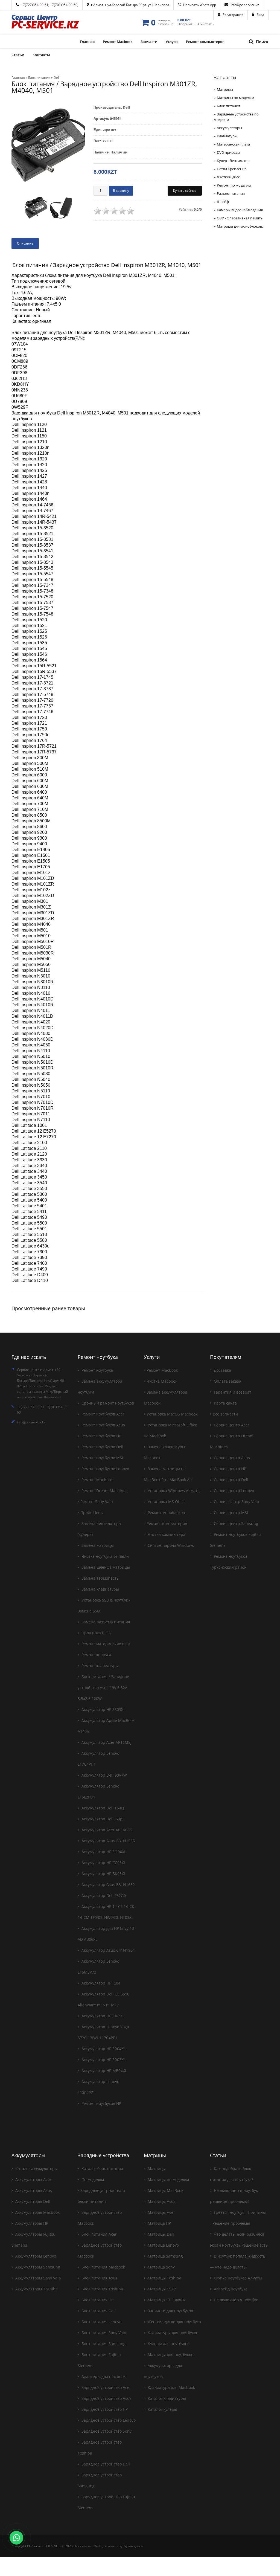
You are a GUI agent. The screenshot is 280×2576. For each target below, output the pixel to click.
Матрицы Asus (161, 2201)
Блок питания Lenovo (101, 2322)
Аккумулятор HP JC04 (100, 1983)
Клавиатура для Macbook (171, 2387)
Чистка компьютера (166, 1534)
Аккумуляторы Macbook (37, 2212)
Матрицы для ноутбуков (170, 2355)
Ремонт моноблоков (166, 1512)
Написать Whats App (200, 5)
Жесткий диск (228, 177)
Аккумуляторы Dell (32, 2201)
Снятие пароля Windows (170, 1545)
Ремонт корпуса (96, 1655)
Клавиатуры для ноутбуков (172, 2333)
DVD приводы (228, 152)
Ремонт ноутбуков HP (101, 1436)
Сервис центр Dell (231, 1480)
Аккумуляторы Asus (33, 2190)
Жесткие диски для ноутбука (174, 2322)
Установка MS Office (166, 1502)
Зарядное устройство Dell (105, 2464)
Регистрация (233, 15)
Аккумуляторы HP (31, 2223)
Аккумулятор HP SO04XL (103, 1852)
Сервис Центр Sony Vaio (236, 1502)
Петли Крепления (232, 169)
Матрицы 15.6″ (161, 2289)
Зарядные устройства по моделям (236, 117)
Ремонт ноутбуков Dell (102, 1447)
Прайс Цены (92, 1512)
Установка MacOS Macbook (172, 1414)
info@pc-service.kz (245, 5)
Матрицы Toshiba (164, 2278)
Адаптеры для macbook (103, 2376)
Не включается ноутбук (235, 2300)
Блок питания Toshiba (102, 2289)
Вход (260, 15)
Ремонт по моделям (234, 185)
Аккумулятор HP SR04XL (103, 2049)
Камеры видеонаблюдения (240, 210)
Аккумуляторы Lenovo (35, 2256)
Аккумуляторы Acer (33, 2179)
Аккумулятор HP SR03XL (103, 2060)
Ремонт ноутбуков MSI (102, 1458)
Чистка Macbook (162, 1381)
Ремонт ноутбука (97, 1370)
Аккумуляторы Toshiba (36, 2289)
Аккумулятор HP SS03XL (103, 1709)
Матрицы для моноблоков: (240, 226)
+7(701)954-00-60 (64, 5)
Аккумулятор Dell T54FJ (102, 1808)
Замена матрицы (97, 1545)
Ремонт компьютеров (167, 1523)
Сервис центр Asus (231, 1458)
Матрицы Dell (160, 2234)
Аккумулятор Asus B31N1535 (108, 1841)
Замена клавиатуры (100, 1589)
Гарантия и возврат (232, 1392)
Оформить (186, 24)
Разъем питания (231, 193)
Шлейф (223, 202)
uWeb (97, 2546)
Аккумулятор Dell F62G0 (103, 1895)
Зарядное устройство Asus (106, 2398)
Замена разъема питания (105, 1622)
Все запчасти (225, 1414)
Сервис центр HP (229, 1469)
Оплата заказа (227, 1381)
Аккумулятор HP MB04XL (104, 2071)
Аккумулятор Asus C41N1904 (108, 1950)
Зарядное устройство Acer (106, 2387)
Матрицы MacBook (165, 2190)
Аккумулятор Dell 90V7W (104, 1775)
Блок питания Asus (99, 2278)
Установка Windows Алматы (173, 1491)
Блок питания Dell (98, 2311)
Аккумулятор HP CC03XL (103, 1863)
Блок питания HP (97, 2300)
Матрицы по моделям (236, 98)
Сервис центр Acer (231, 1425)
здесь (138, 2546)
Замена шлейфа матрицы (105, 1567)
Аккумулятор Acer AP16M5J (106, 1742)
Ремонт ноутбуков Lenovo (105, 1469)
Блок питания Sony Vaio (103, 2333)
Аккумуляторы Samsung (37, 2267)
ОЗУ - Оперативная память (240, 218)
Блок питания (228, 106)
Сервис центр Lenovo (233, 1491)
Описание (25, 243)
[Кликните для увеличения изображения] (48, 147)
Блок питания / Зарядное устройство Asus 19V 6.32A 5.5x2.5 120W (103, 1688)
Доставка (222, 1370)
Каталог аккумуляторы (36, 2169)
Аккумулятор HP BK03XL (103, 1874)
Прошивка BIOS (96, 1633)
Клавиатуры (227, 136)
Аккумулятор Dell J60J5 (102, 1819)
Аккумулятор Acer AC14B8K (106, 1830)
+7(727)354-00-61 (35, 5)
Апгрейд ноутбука (230, 2289)
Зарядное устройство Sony (106, 2431)
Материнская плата (233, 144)
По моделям (92, 2179)
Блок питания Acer (99, 2234)
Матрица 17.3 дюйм (166, 2300)
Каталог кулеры (162, 2409)
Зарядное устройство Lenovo (108, 2420)
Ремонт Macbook (97, 1480)
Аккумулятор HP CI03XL (102, 2016)
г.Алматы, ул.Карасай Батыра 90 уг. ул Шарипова (130, 5)
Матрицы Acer (161, 2212)
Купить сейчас (185, 191)
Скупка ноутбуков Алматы (237, 2278)
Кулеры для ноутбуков (168, 2344)
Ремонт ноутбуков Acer (102, 1414)
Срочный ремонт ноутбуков (107, 1403)
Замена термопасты (100, 1578)
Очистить (206, 24)
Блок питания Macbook (103, 2267)
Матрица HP (159, 2223)
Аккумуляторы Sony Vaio (37, 2278)
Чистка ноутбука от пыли (105, 1556)
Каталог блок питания (102, 2169)
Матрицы (225, 89)
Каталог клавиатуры (166, 2398)
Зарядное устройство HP (104, 2409)
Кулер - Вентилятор (233, 161)
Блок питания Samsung (103, 2344)
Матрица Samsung (165, 2256)
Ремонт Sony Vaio (97, 1502)
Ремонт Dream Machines (104, 1491)
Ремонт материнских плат (106, 1644)
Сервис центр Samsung (235, 1523)
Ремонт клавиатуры (100, 1666)
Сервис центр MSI (230, 1512)
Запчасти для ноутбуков (170, 2311)
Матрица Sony (161, 2267)
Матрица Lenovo (163, 2245)
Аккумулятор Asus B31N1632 (108, 1885)
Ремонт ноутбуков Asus (103, 1425)
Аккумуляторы (229, 128)
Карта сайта (225, 1403)
